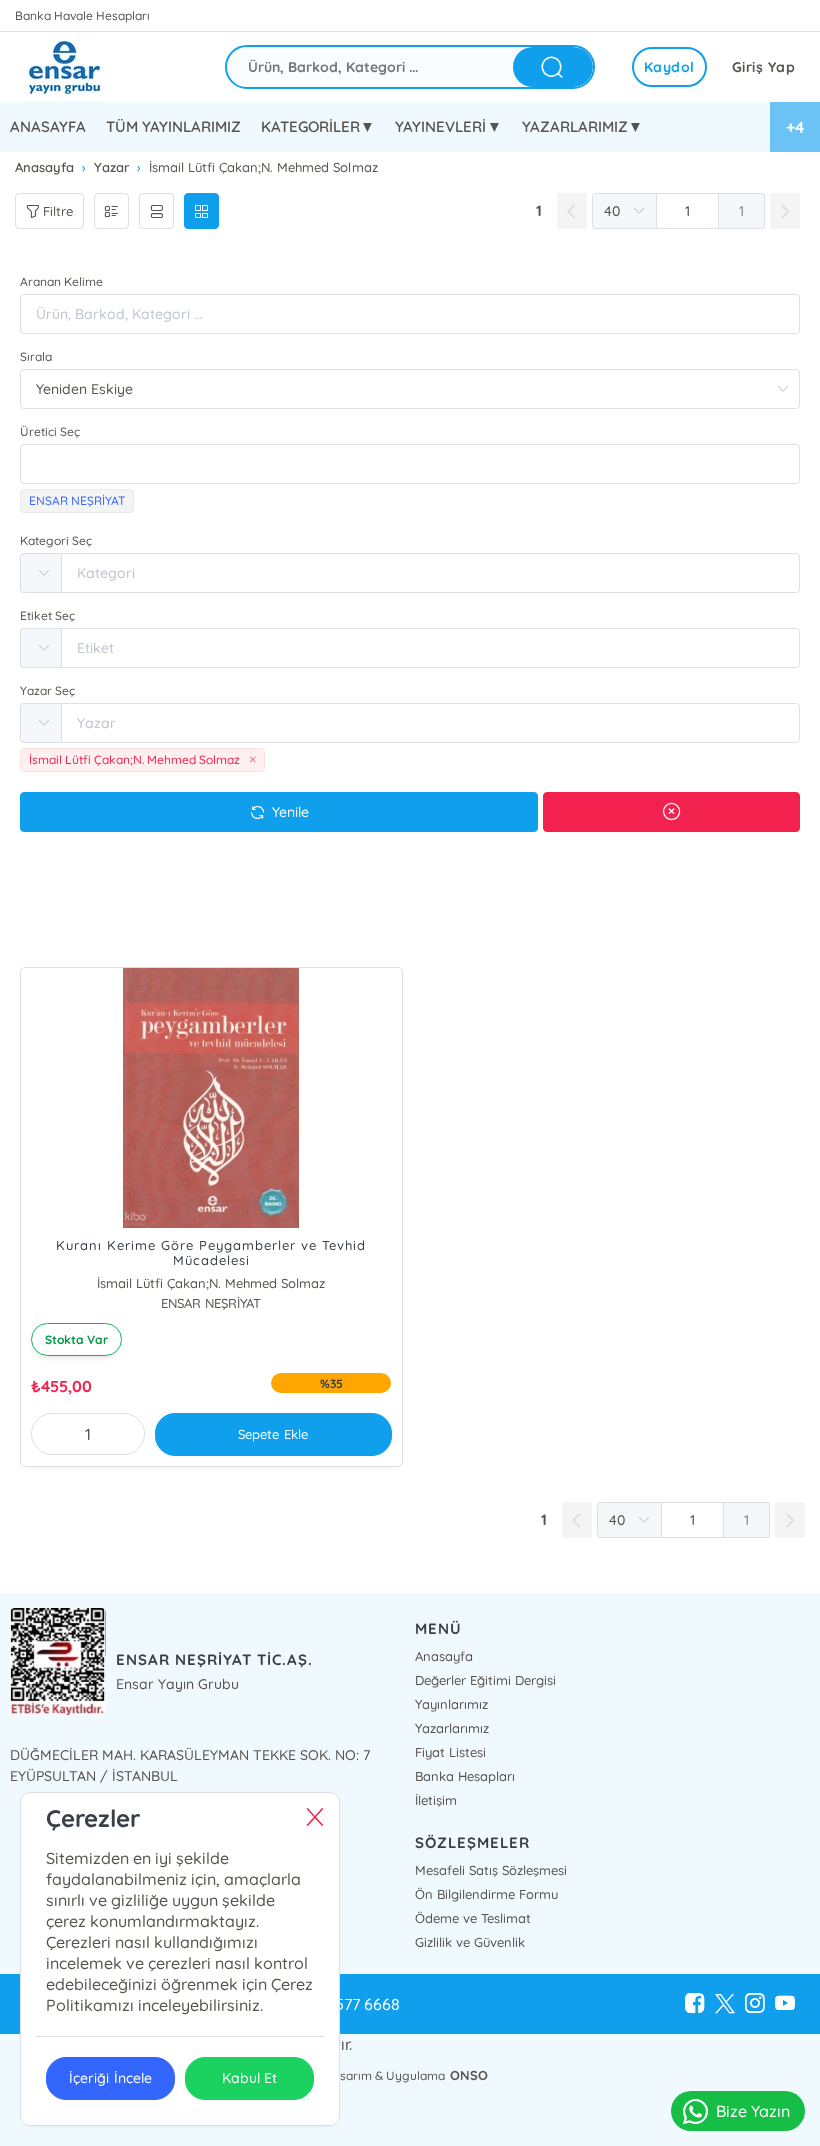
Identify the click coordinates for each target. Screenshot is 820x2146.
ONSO (469, 2075)
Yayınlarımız (451, 1704)
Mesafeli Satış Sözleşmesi (491, 1870)
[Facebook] (695, 2004)
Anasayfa (444, 1656)
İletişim (436, 1800)
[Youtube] (785, 2004)
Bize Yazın (753, 2111)
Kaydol (669, 67)
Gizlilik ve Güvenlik (470, 1942)
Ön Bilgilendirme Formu (486, 1894)
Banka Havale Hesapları (82, 15)
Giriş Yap (764, 67)
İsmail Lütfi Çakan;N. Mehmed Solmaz (211, 1283)
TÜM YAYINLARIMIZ (173, 126)
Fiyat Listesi (450, 1752)
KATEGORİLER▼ (318, 126)
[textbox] (410, 464)
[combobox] (410, 464)
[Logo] (80, 67)
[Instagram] (755, 2004)
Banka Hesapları (465, 1776)
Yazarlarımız (452, 1728)
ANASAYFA (48, 126)
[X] (725, 2004)
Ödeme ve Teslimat (473, 1918)
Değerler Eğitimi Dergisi (485, 1680)
